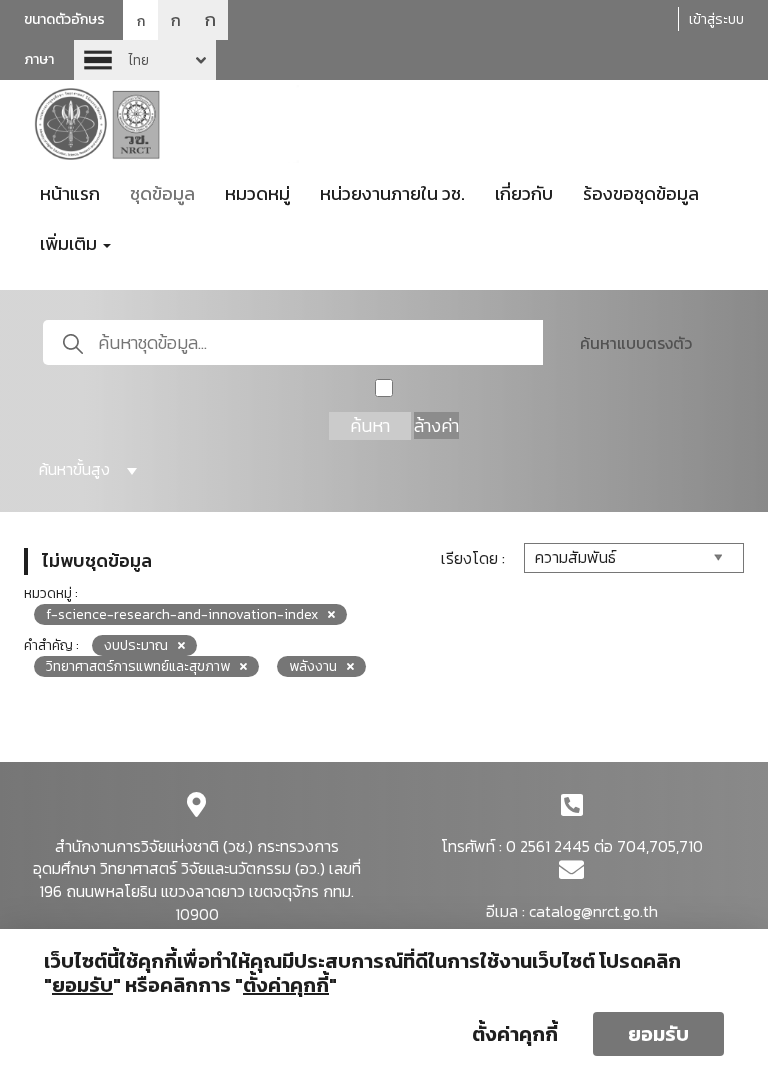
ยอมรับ (658, 1034)
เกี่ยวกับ (524, 193)
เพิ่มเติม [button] (70, 243)
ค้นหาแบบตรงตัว (636, 343)
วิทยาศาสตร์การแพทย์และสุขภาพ (138, 666)
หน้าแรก (70, 193)
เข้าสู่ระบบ (716, 19)
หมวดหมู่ (257, 193)
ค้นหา (370, 425)
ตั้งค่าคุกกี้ (515, 1034)
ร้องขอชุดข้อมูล (641, 193)
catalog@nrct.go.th (593, 911)
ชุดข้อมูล (162, 193)
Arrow (145, 60)
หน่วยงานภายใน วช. (392, 193)
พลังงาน (313, 666)
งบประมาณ (136, 645)
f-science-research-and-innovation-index (182, 614)
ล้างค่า (436, 425)
